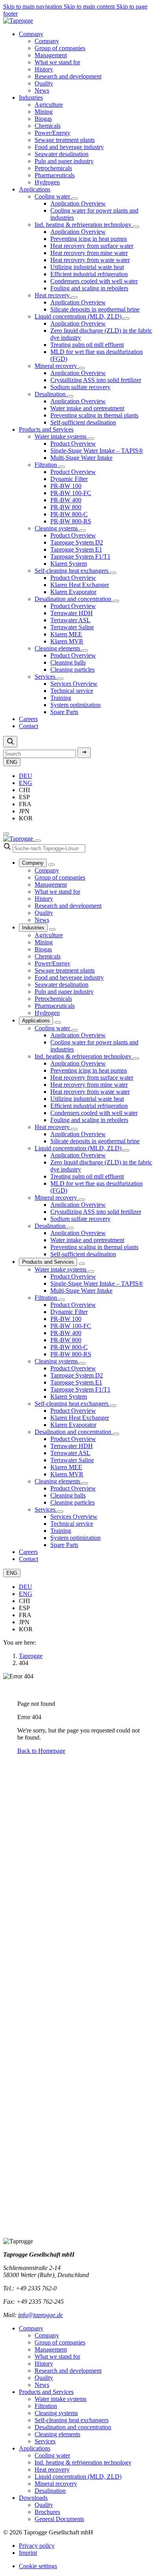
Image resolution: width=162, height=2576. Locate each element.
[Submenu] (52, 865)
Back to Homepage (41, 1751)
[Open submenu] (75, 199)
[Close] (38, 841)
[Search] (10, 742)
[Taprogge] (18, 21)
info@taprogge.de (40, 2315)
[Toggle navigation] (6, 834)
